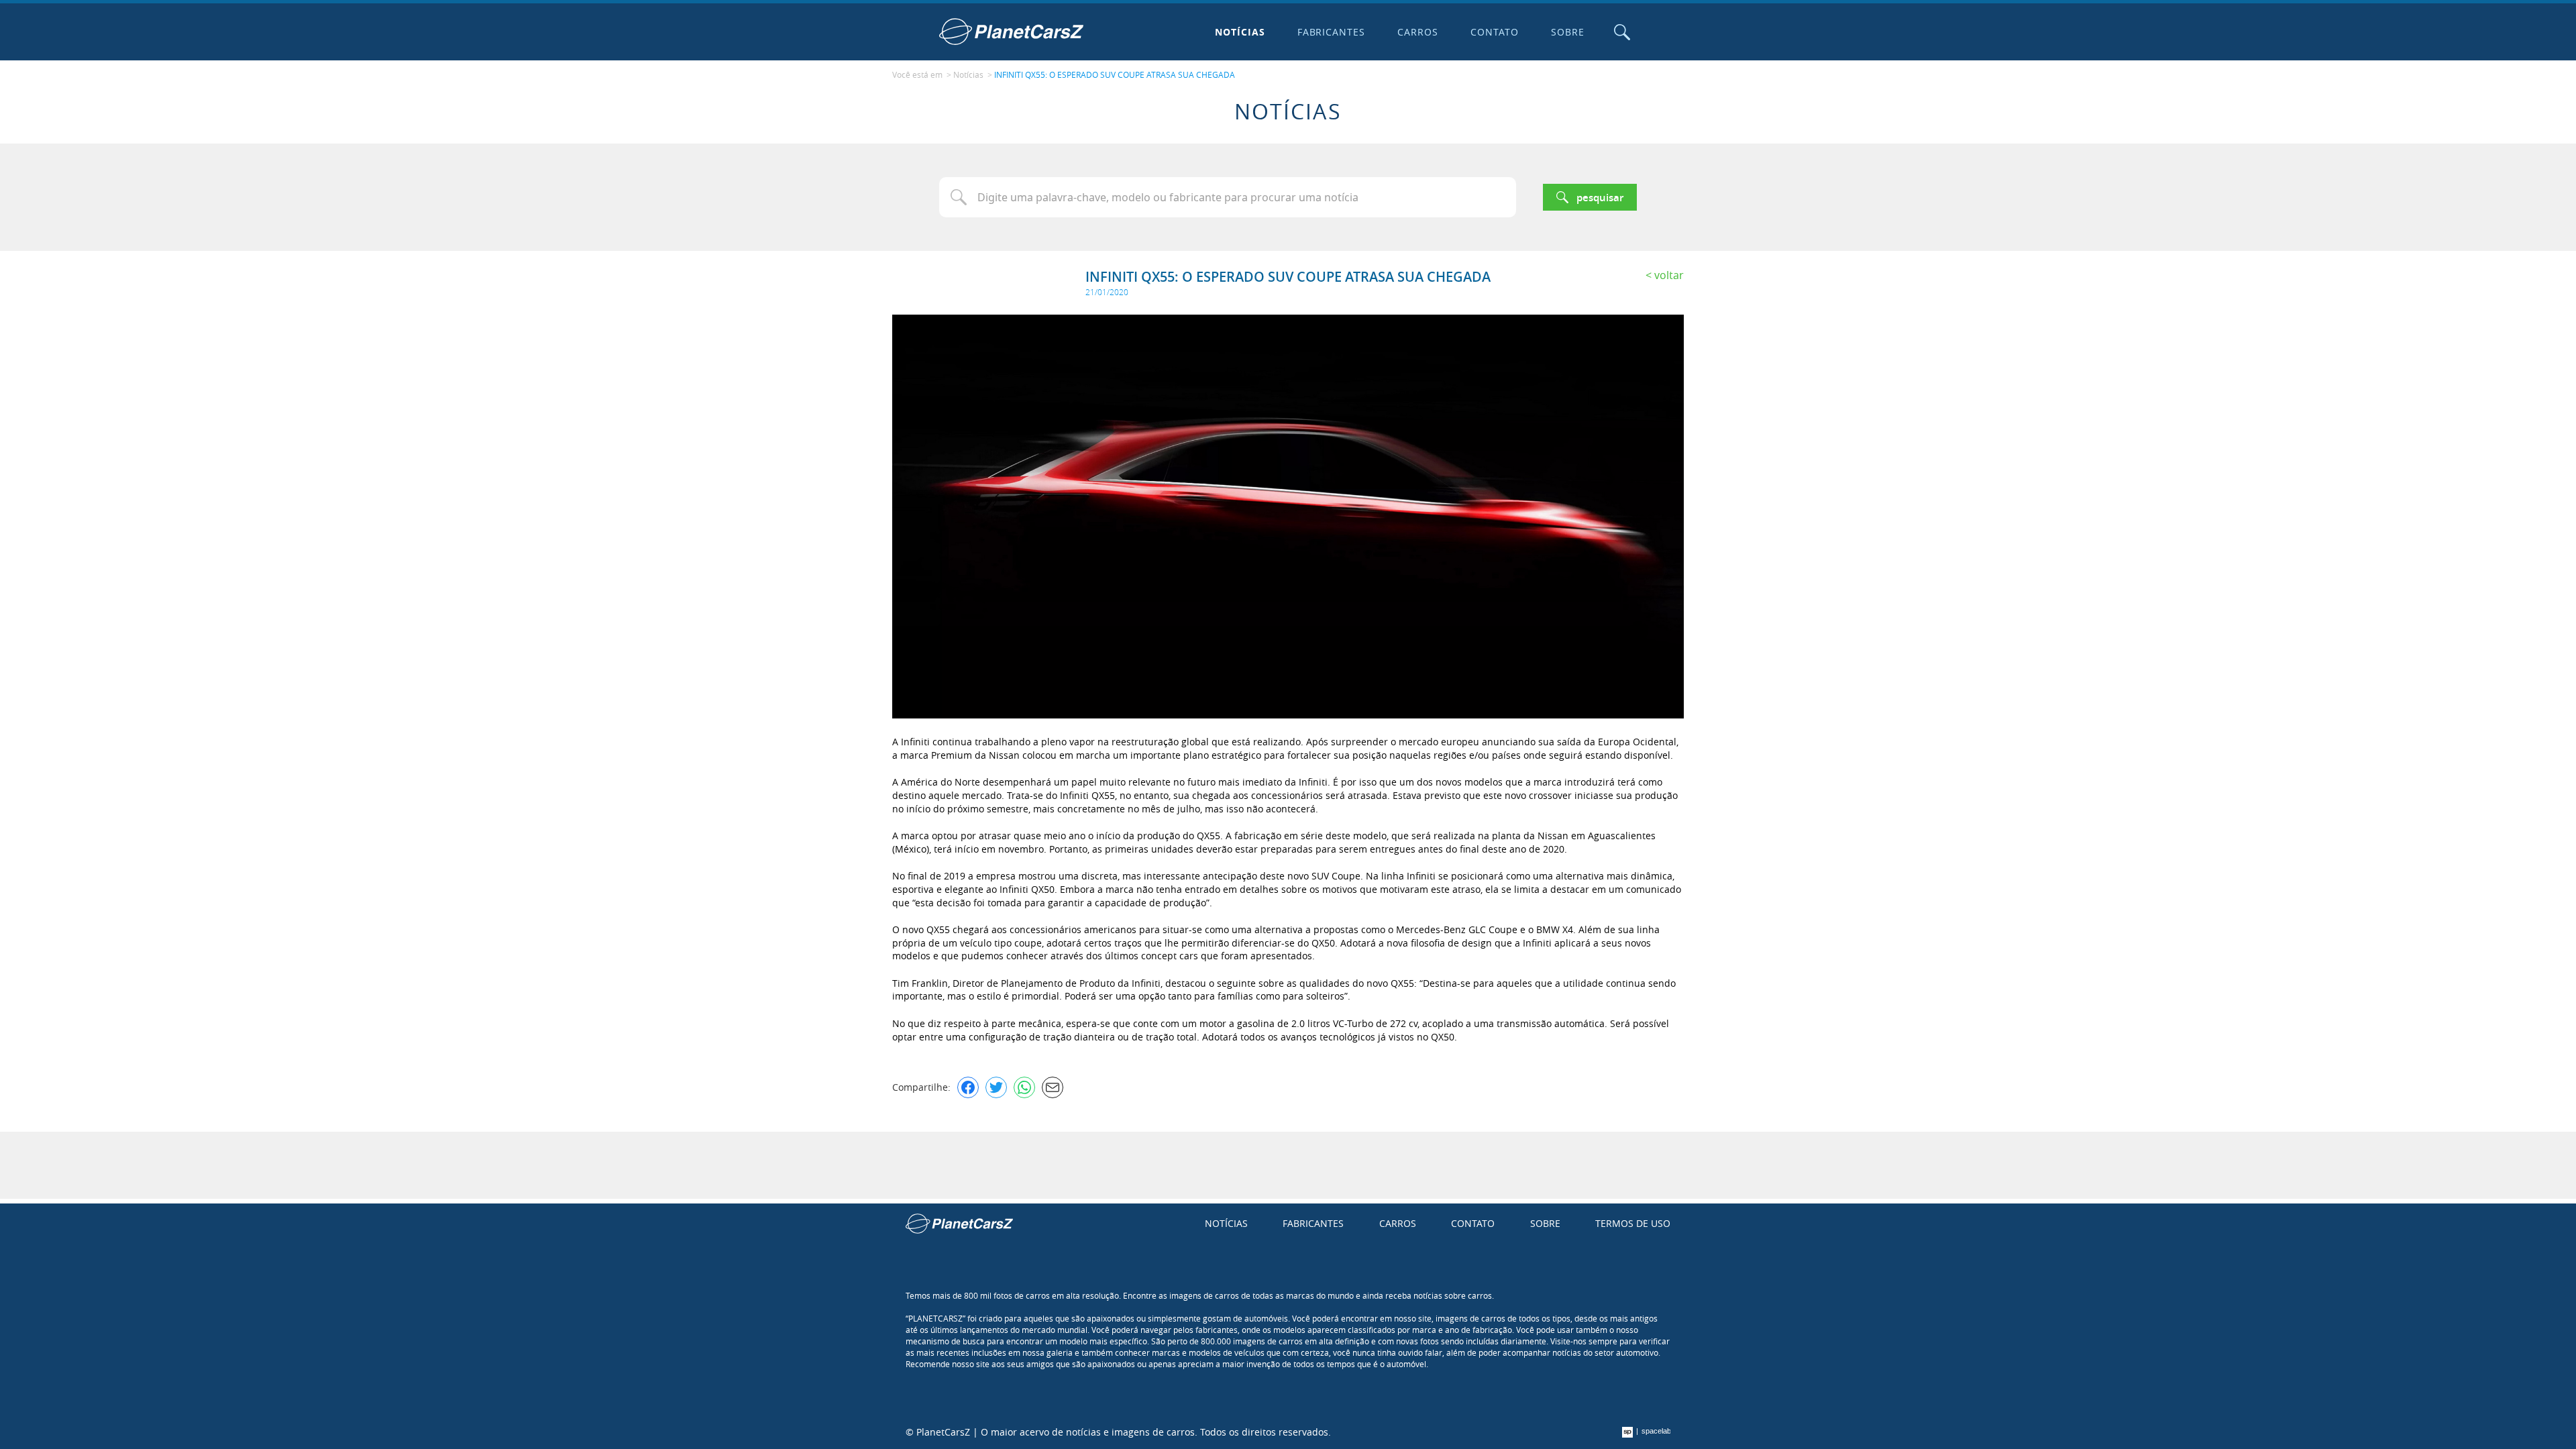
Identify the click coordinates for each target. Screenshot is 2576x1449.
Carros (1418, 32)
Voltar (1669, 275)
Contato (1495, 32)
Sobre (1568, 32)
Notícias (1240, 32)
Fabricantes (1332, 32)
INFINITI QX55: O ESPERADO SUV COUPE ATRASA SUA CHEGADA (1115, 74)
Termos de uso (1633, 1223)
